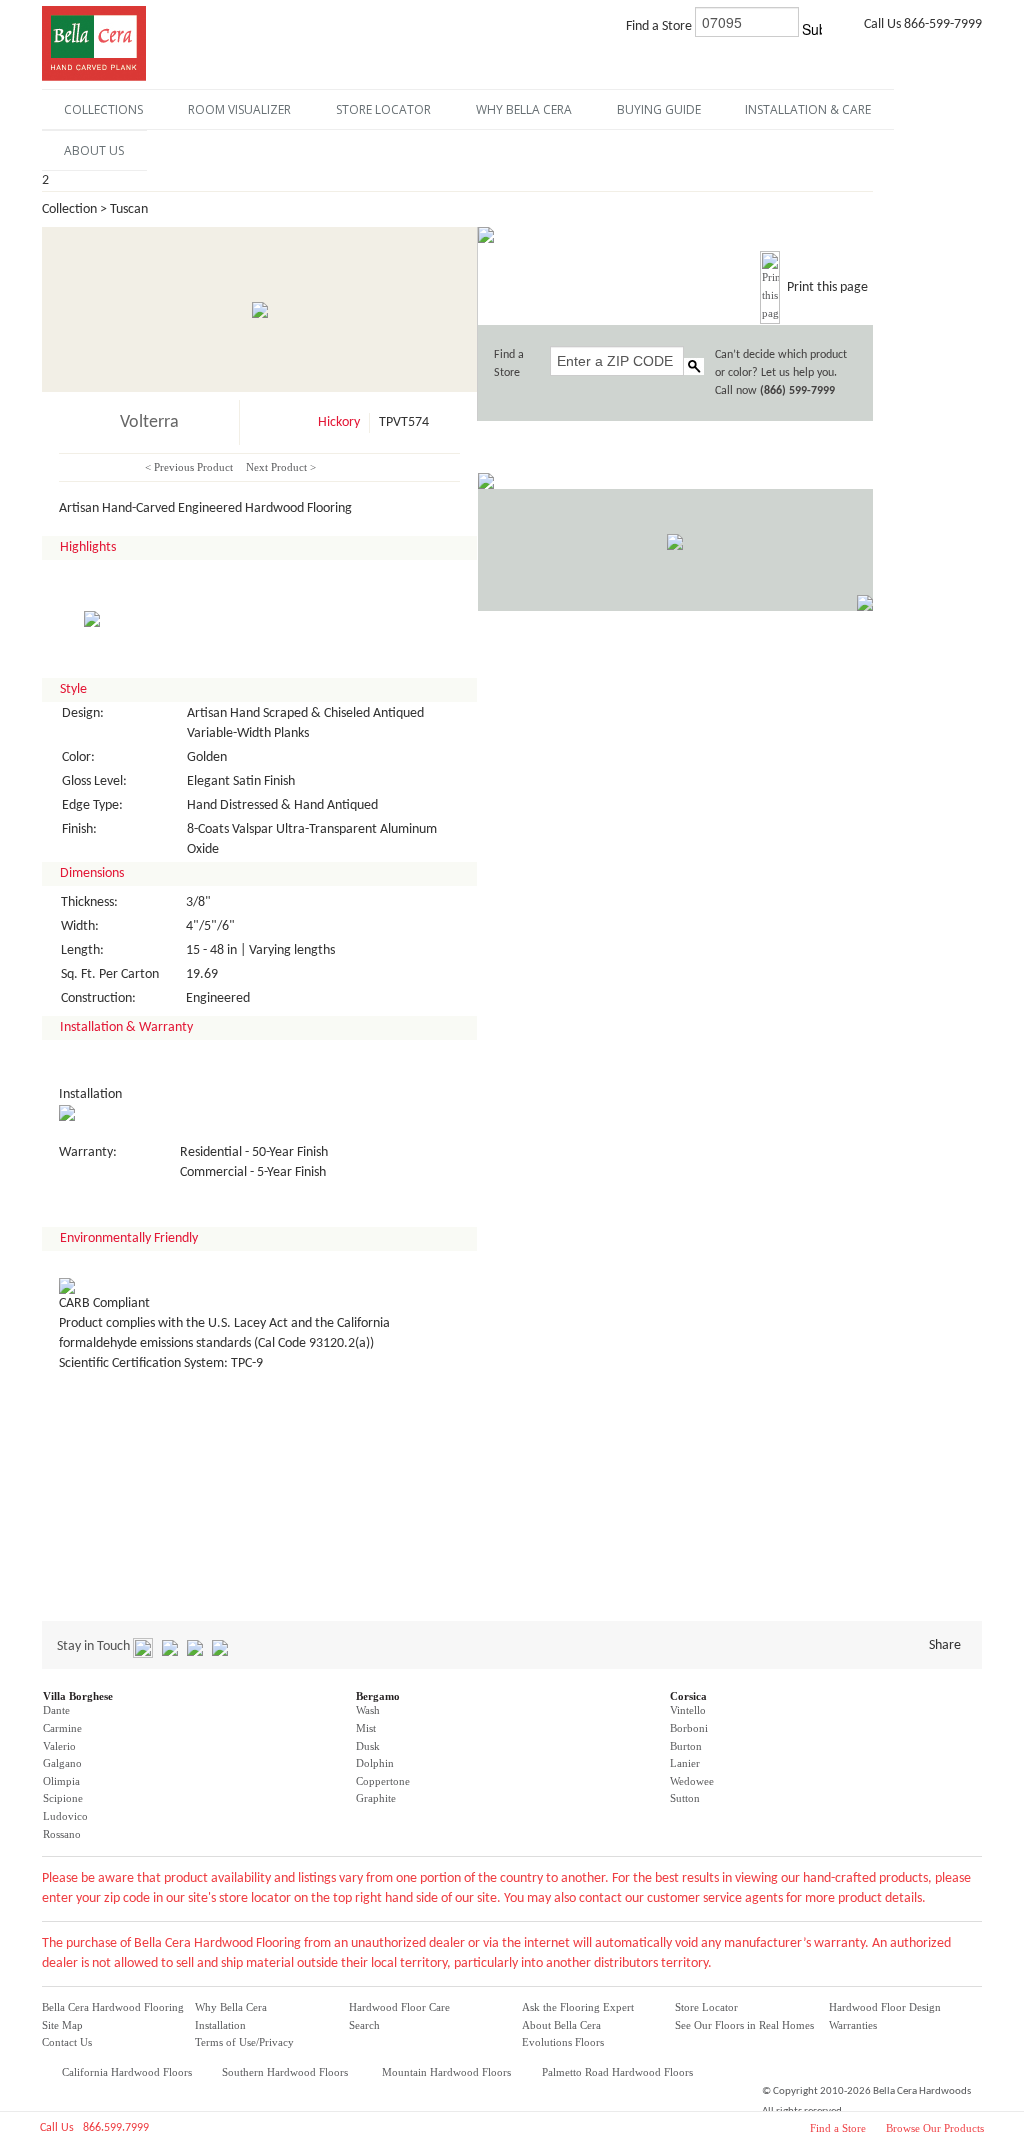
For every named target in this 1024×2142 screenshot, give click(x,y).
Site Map (62, 2025)
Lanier (685, 1763)
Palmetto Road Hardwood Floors (617, 2072)
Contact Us (67, 2042)
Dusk (368, 1746)
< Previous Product (189, 467)
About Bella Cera (561, 2025)
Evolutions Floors (563, 2042)
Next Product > (281, 467)
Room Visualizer (239, 109)
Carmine (62, 1728)
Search (364, 2025)
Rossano (62, 1834)
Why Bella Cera (231, 2007)
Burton (686, 1746)
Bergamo (378, 1696)
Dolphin (375, 1763)
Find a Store (838, 2128)
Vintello (688, 1710)
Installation (220, 2025)
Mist (366, 1728)
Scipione (63, 1798)
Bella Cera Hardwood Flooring (113, 2007)
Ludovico (65, 1816)
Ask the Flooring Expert (578, 2007)
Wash (368, 1710)
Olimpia (61, 1781)
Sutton (685, 1798)
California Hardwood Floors (127, 2072)
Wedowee (692, 1781)
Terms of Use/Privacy (244, 2042)
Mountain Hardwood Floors (446, 2072)
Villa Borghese (78, 1696)
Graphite (376, 1798)
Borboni (689, 1728)
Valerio (59, 1746)
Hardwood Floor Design (885, 2007)
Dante (56, 1710)
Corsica (688, 1696)
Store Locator (706, 2007)
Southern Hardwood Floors (285, 2072)
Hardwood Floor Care (399, 2007)
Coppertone (383, 1781)
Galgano (62, 1763)
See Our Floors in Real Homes (744, 2025)
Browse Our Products (935, 2128)
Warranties (853, 2025)
